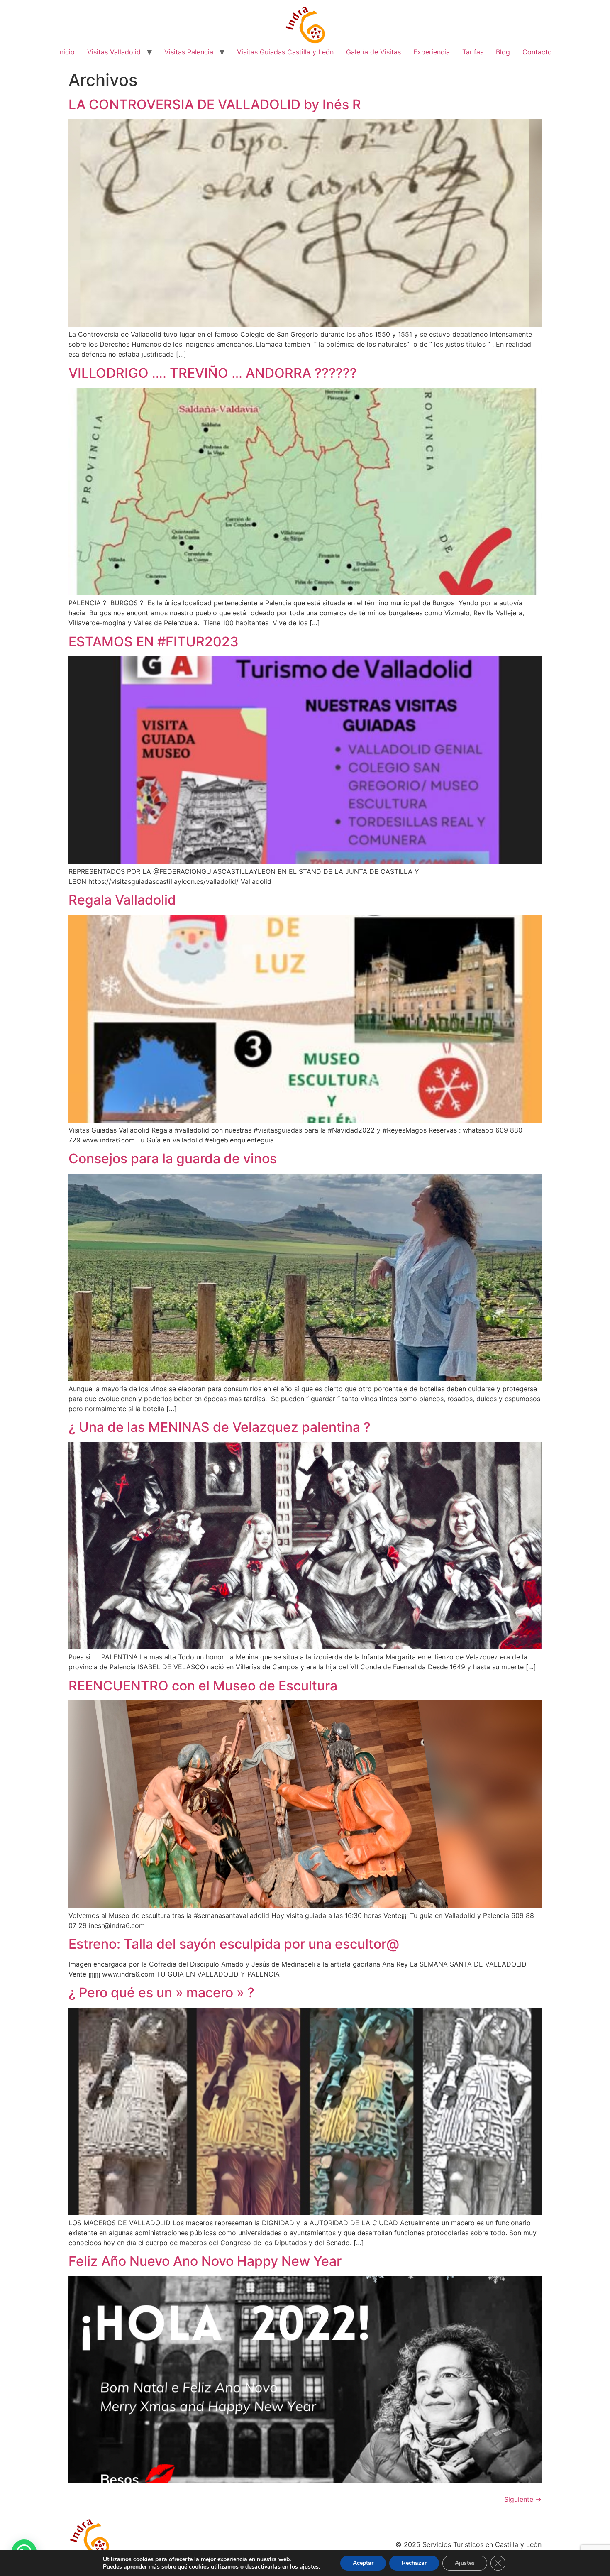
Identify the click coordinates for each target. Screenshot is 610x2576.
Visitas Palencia (189, 52)
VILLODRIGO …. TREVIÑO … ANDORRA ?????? (213, 373)
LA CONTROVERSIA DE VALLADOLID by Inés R (215, 104)
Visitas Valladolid (114, 52)
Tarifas (473, 52)
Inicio (66, 52)
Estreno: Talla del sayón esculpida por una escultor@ (234, 1944)
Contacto (537, 52)
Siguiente (523, 2499)
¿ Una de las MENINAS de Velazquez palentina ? (220, 1427)
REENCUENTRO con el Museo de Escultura (203, 1686)
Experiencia (432, 52)
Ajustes (465, 2563)
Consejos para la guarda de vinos (173, 1158)
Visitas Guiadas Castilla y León (285, 52)
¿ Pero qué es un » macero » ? (161, 1993)
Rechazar (414, 2563)
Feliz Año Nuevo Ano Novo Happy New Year (205, 2261)
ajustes (309, 2567)
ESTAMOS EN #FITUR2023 (154, 642)
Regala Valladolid (122, 900)
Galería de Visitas (373, 52)
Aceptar (363, 2563)
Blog (503, 52)
